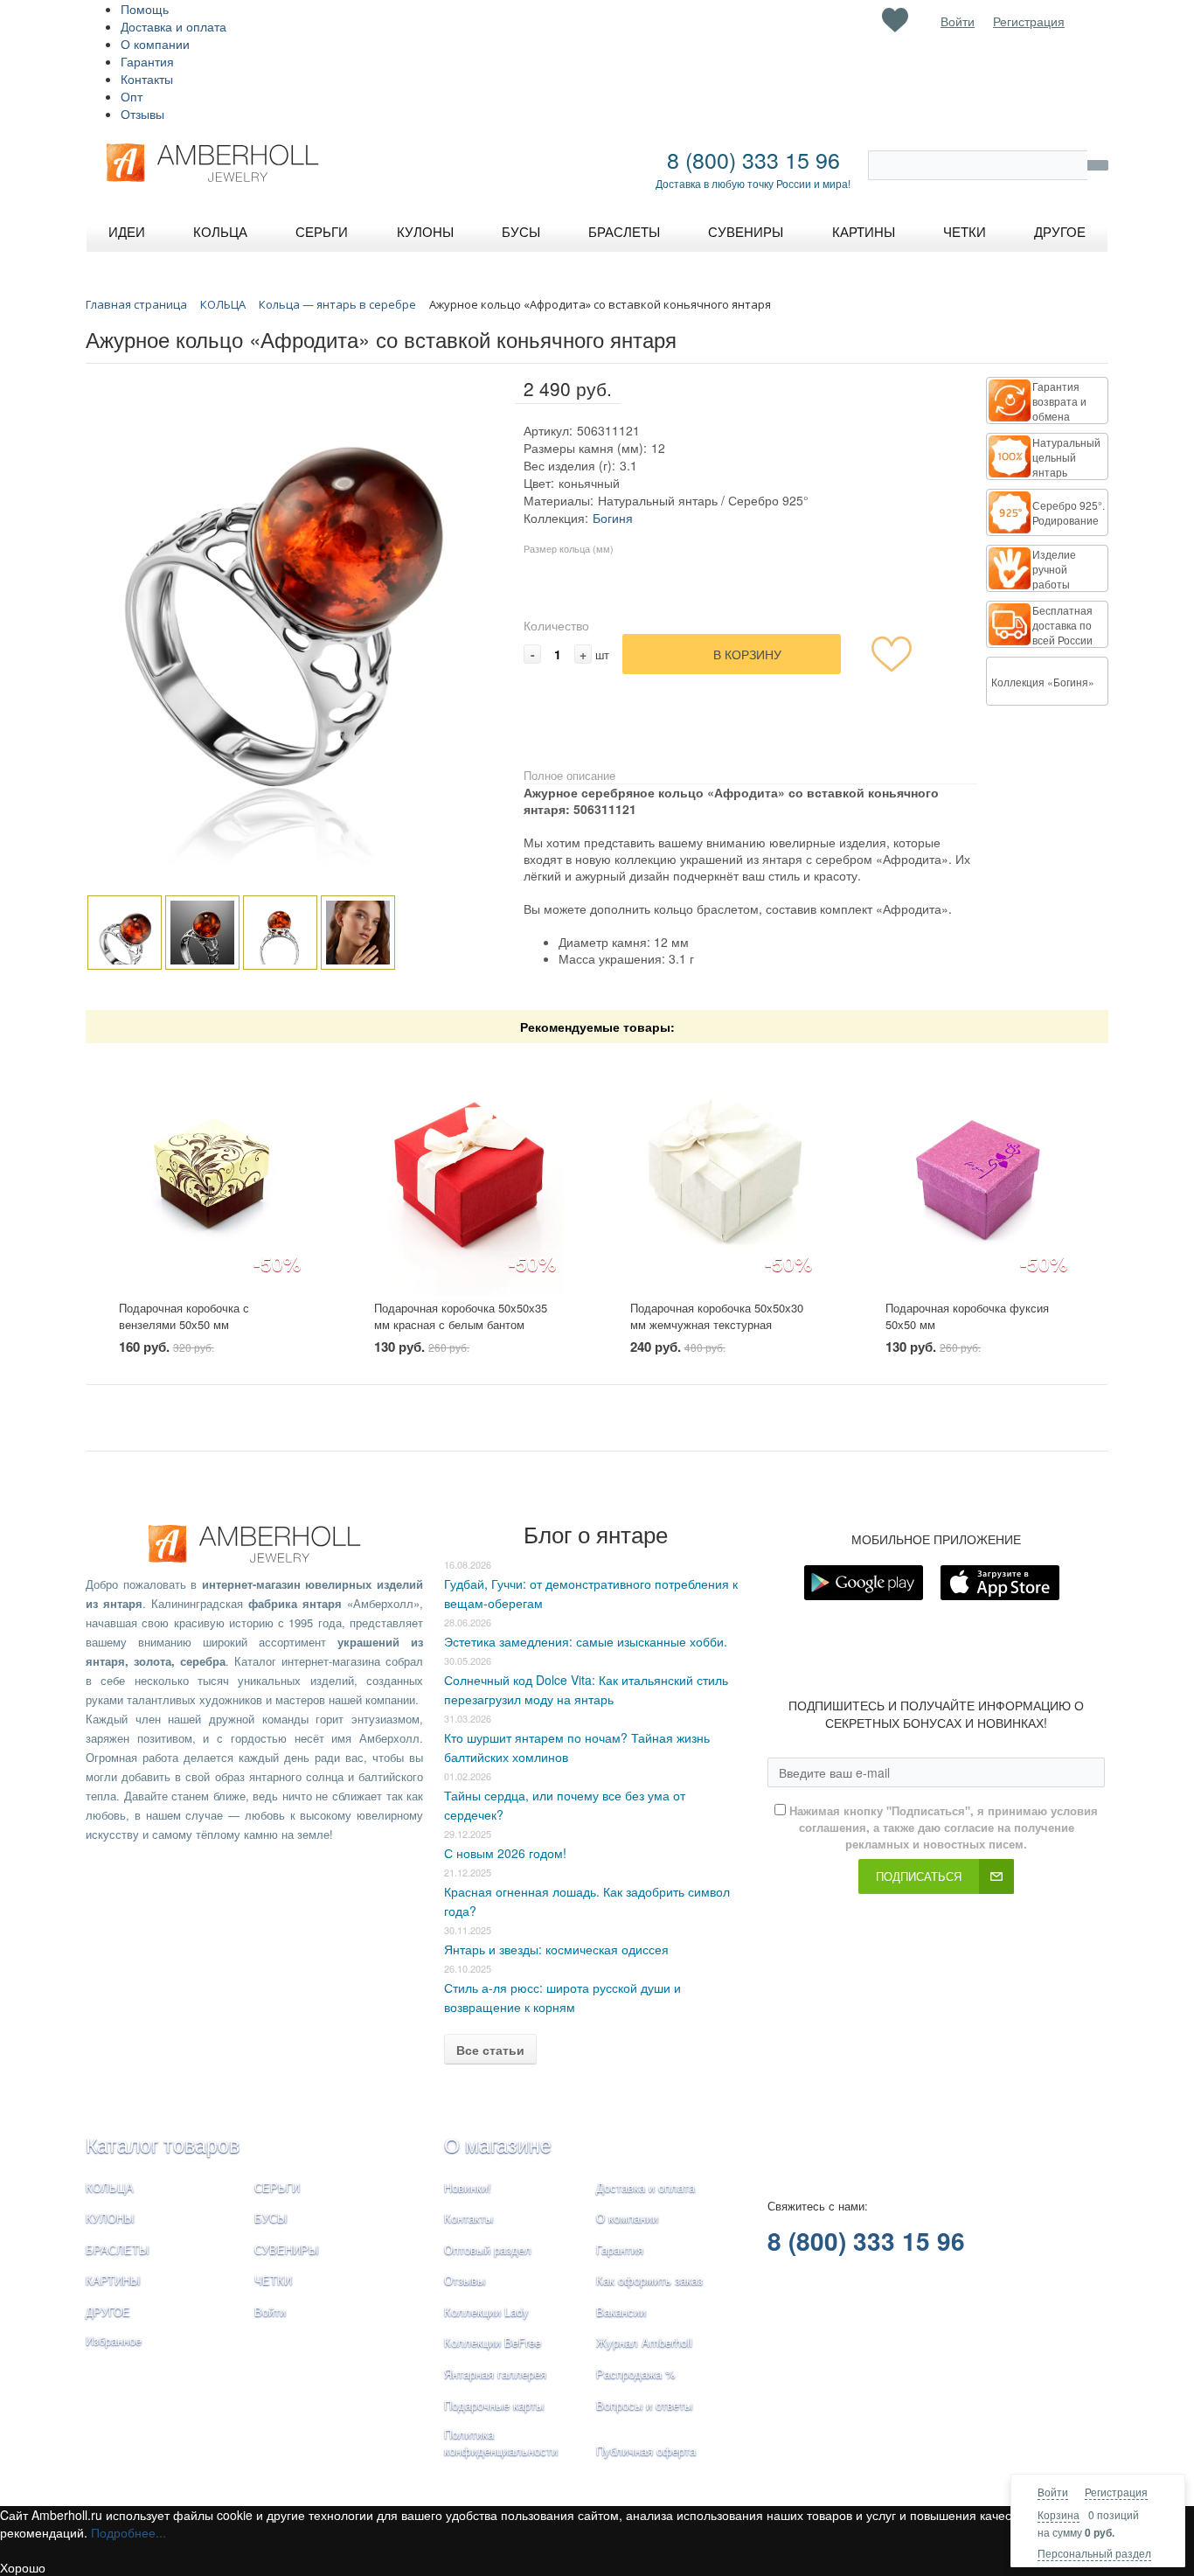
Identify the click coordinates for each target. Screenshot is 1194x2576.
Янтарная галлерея (495, 2374)
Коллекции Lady (486, 2311)
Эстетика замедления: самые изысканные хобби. (586, 1641)
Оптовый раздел (488, 2249)
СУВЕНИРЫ (287, 2249)
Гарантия (147, 61)
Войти (1053, 2492)
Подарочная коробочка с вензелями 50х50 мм (184, 1316)
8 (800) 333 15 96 (753, 159)
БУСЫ (271, 2218)
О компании (155, 44)
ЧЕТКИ (273, 2280)
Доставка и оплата (174, 26)
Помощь (145, 9)
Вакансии (621, 2311)
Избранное (114, 2340)
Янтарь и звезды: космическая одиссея (556, 1949)
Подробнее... (128, 2532)
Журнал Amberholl (644, 2342)
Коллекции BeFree (493, 2342)
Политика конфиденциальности (501, 2442)
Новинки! (468, 2187)
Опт (132, 96)
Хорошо (23, 2567)
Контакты (147, 79)
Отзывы (142, 114)
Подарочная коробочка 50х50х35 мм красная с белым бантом (461, 1316)
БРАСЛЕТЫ (118, 2249)
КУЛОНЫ (110, 2218)
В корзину (747, 654)
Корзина (1059, 2514)
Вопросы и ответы (644, 2405)
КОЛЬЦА (110, 2187)
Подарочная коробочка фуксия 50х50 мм (967, 1316)
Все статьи (490, 2050)
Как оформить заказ (649, 2280)
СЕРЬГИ (277, 2187)
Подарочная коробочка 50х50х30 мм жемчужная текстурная (717, 1316)
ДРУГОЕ (108, 2311)
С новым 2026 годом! (505, 1853)
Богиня (613, 518)
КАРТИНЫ (113, 2280)
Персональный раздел (1094, 2553)
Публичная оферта (646, 2451)
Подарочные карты (494, 2405)
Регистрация (1116, 2492)
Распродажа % (636, 2374)
